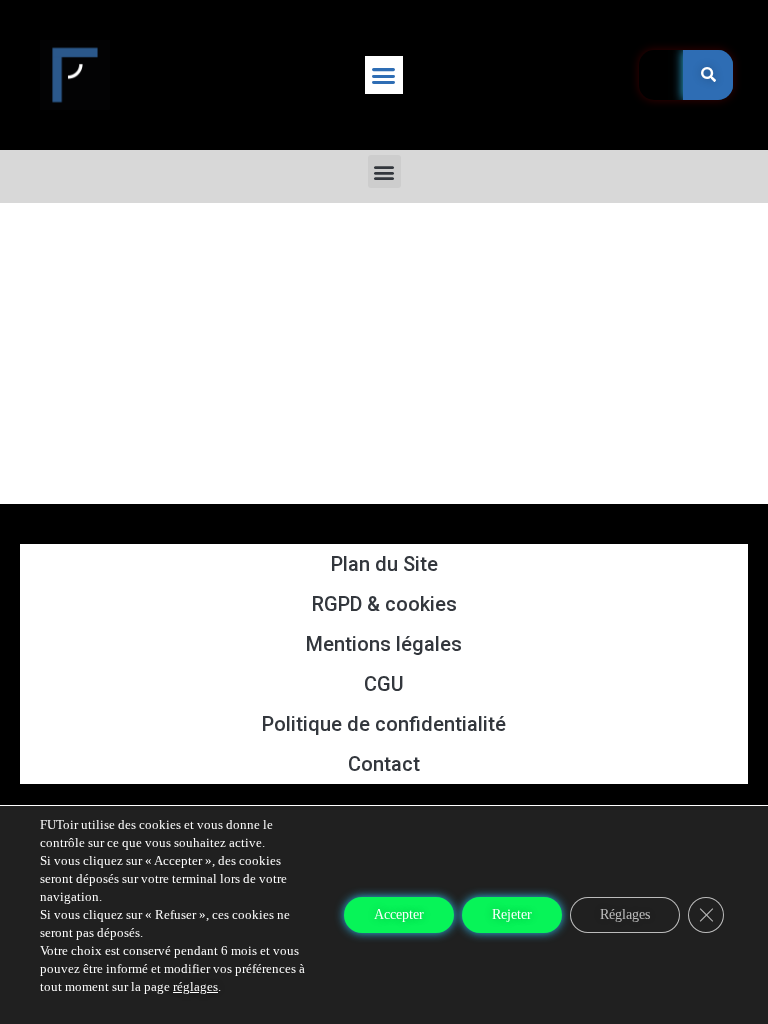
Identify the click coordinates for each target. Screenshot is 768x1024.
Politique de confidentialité (384, 724)
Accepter (399, 914)
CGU (384, 684)
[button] (384, 75)
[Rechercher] (708, 75)
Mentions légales (384, 644)
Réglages (625, 914)
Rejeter (512, 914)
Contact (384, 764)
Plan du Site (384, 564)
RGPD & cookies (384, 604)
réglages (195, 986)
